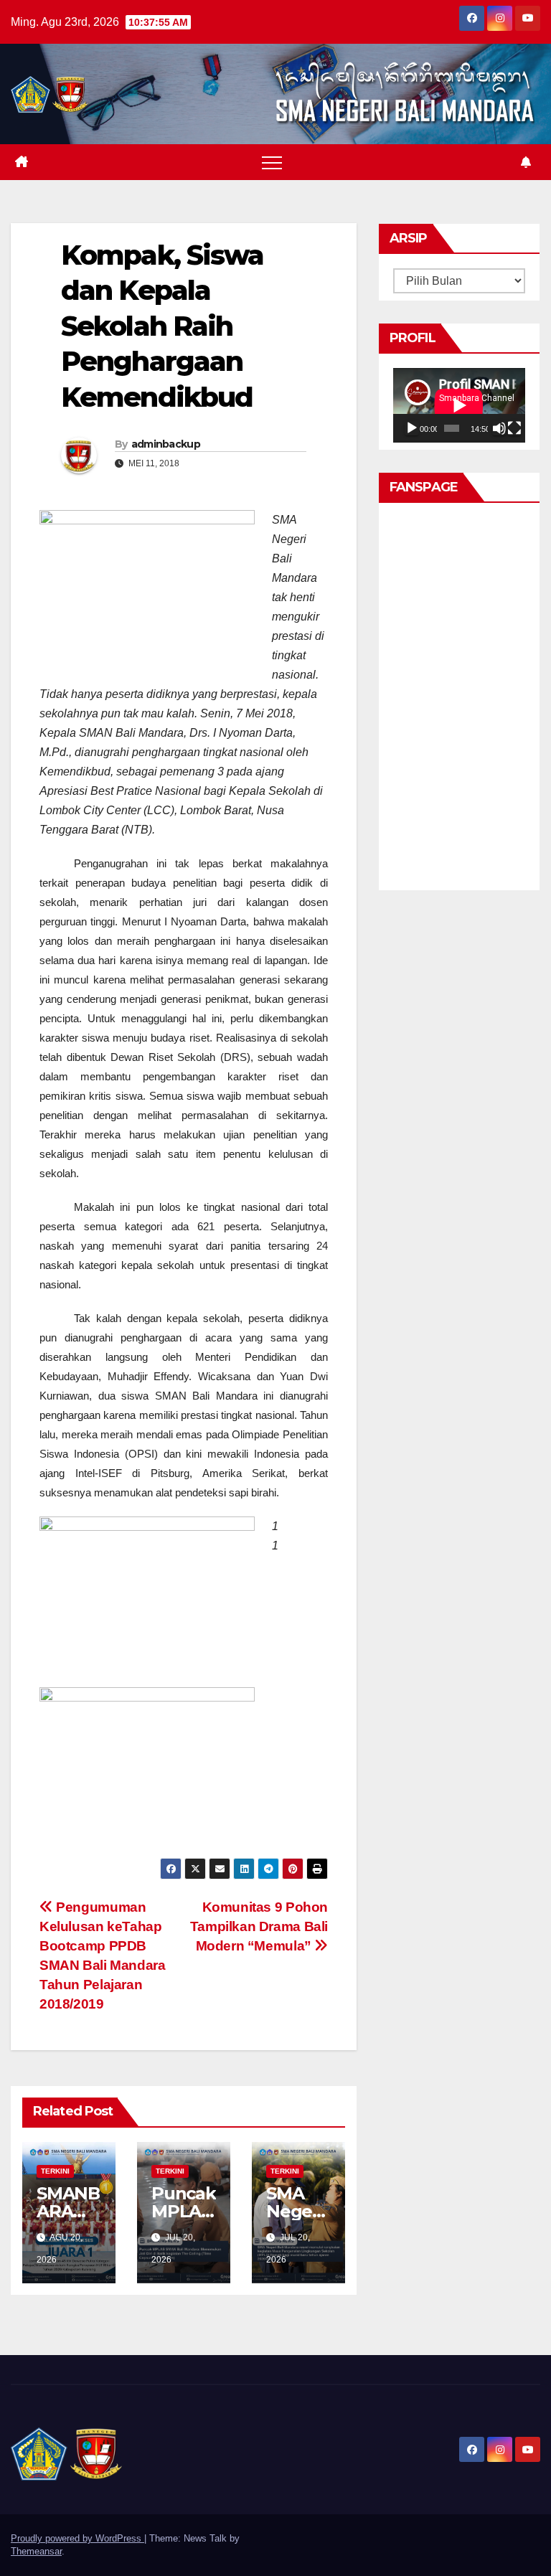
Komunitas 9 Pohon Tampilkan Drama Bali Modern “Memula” (259, 1926)
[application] (459, 405)
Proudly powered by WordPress (77, 2538)
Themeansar (36, 2551)
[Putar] (412, 428)
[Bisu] (499, 428)
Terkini (55, 2171)
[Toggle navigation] (272, 162)
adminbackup (166, 444)
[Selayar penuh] (514, 428)
